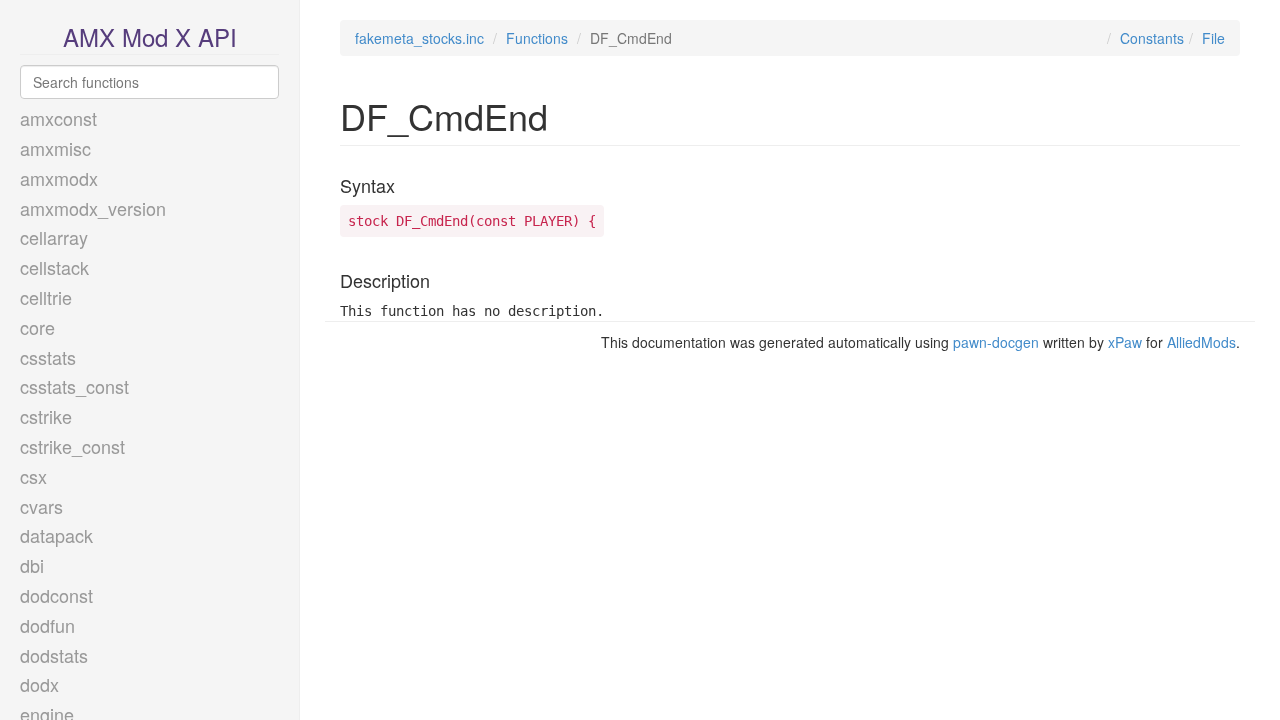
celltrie (46, 297)
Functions (537, 38)
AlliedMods (1201, 342)
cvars (41, 506)
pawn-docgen (996, 342)
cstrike (46, 416)
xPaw (1125, 342)
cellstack (54, 267)
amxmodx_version (93, 208)
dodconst (56, 595)
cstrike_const (72, 446)
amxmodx (59, 178)
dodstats (54, 655)
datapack (56, 535)
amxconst (58, 118)
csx (33, 476)
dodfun (47, 625)
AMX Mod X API (150, 36)
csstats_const (74, 386)
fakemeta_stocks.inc (419, 38)
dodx (39, 684)
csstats (48, 357)
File (1213, 38)
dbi (32, 565)
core (37, 327)
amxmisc (55, 148)
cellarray (54, 237)
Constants (1152, 38)
